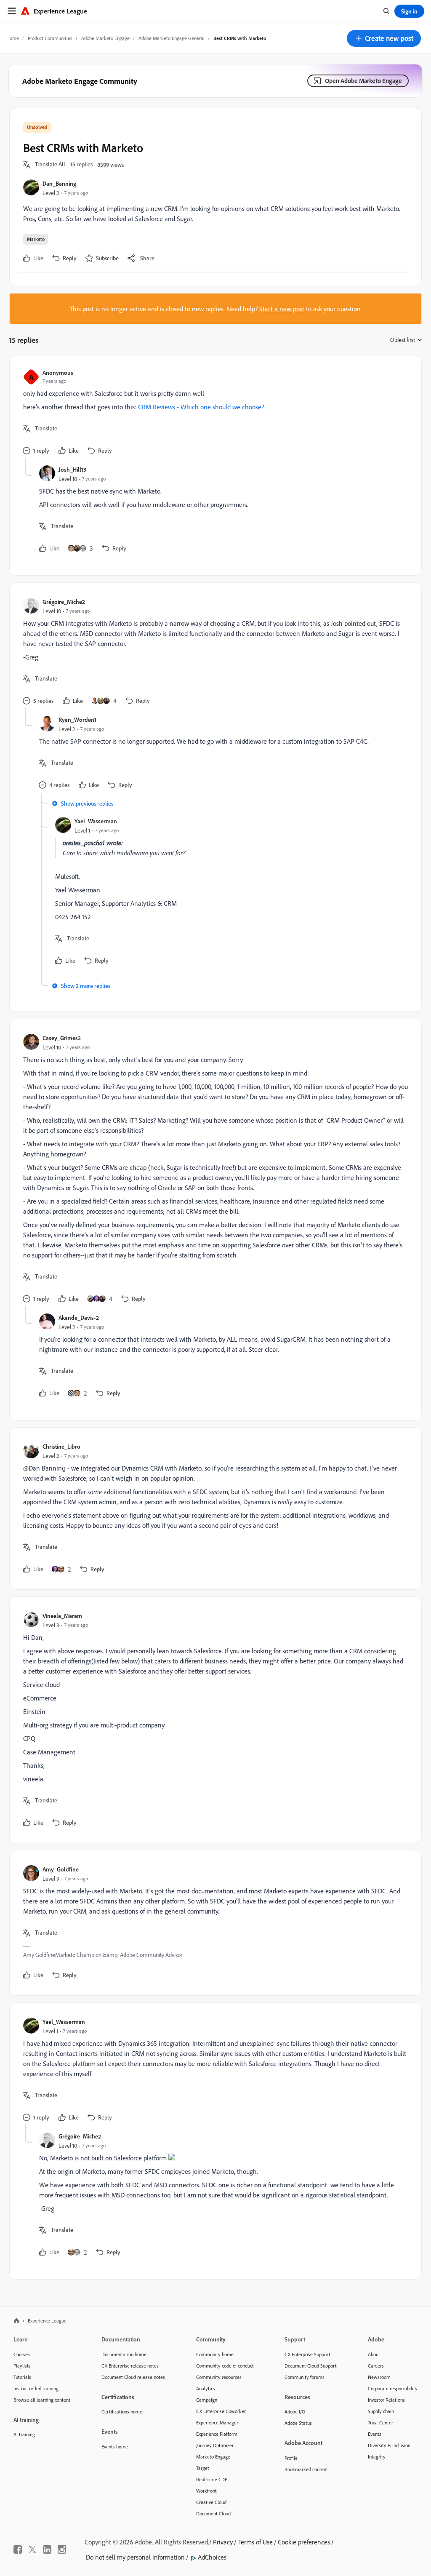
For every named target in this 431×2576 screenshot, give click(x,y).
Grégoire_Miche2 (64, 602)
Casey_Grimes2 (62, 1038)
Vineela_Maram (62, 1616)
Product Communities (50, 38)
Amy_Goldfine (61, 1869)
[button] (384, 38)
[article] (213, 413)
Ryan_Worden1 (77, 719)
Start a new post (282, 309)
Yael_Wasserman (96, 821)
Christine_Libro (61, 1446)
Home (13, 38)
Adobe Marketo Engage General (172, 38)
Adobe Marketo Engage (105, 38)
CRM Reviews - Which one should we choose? (201, 407)
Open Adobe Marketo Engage (363, 81)
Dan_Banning (59, 183)
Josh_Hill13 (72, 469)
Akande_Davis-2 (79, 1317)
